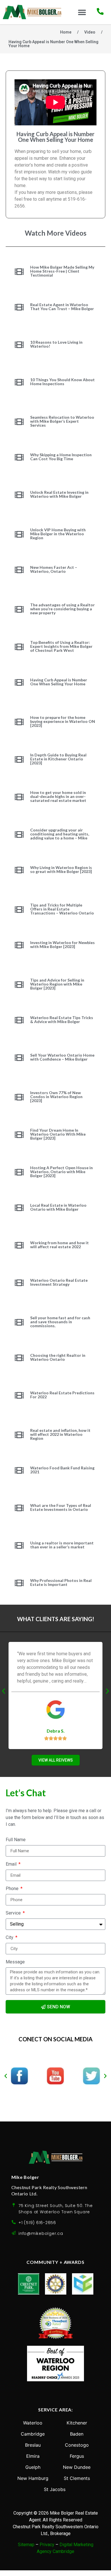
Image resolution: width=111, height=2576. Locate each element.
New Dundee (77, 2467)
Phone (13, 1889)
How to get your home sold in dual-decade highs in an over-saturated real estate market (58, 796)
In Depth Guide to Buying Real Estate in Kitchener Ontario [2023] (58, 759)
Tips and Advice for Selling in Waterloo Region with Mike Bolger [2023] (57, 984)
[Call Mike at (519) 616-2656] (100, 11)
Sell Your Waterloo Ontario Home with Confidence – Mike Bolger (62, 1057)
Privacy (47, 2545)
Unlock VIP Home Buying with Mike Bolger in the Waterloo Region (58, 534)
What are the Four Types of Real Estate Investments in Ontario (61, 1507)
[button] (82, 12)
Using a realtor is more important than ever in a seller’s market (62, 1545)
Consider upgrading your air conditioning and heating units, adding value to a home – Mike (60, 834)
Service (14, 1913)
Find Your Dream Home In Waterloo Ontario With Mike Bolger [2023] (58, 1134)
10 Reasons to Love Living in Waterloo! (56, 344)
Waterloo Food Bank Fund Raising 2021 (62, 1470)
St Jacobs (55, 2489)
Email (12, 1864)
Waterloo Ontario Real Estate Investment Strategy (59, 1282)
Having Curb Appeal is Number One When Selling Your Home (59, 682)
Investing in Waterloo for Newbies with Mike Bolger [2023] (62, 944)
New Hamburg (33, 2478)
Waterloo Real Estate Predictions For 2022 (62, 1395)
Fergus (77, 2456)
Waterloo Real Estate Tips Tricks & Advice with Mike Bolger (62, 1020)
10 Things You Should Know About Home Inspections (62, 382)
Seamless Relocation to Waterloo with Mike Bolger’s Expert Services (62, 421)
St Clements (77, 2478)
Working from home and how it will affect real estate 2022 (59, 1245)
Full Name (16, 1840)
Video (90, 32)
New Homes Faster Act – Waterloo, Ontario (54, 569)
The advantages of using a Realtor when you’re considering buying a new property (62, 609)
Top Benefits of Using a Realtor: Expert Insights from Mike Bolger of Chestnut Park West (61, 646)
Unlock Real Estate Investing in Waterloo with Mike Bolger (59, 494)
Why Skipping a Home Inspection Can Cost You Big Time (61, 457)
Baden (77, 2434)
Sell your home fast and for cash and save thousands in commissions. (60, 1322)
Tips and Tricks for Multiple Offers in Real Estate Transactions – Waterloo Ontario (62, 909)
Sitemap (26, 2545)
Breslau (33, 2445)
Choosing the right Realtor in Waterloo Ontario (58, 1357)
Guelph (33, 2467)
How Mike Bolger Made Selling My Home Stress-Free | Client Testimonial (62, 271)
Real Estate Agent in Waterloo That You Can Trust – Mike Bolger (62, 307)
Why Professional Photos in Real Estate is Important (61, 1582)
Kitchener (77, 2423)
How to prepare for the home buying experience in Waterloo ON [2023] (63, 721)
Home (66, 32)
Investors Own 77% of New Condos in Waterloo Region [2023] (56, 1097)
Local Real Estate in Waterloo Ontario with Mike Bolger (58, 1207)
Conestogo (77, 2445)
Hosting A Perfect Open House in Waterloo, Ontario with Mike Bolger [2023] (61, 1172)
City (10, 1938)
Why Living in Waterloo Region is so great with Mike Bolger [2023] (61, 869)
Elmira (33, 2456)
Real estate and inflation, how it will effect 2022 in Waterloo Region (60, 1434)
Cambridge (33, 2434)
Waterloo (33, 2423)
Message (15, 1962)
